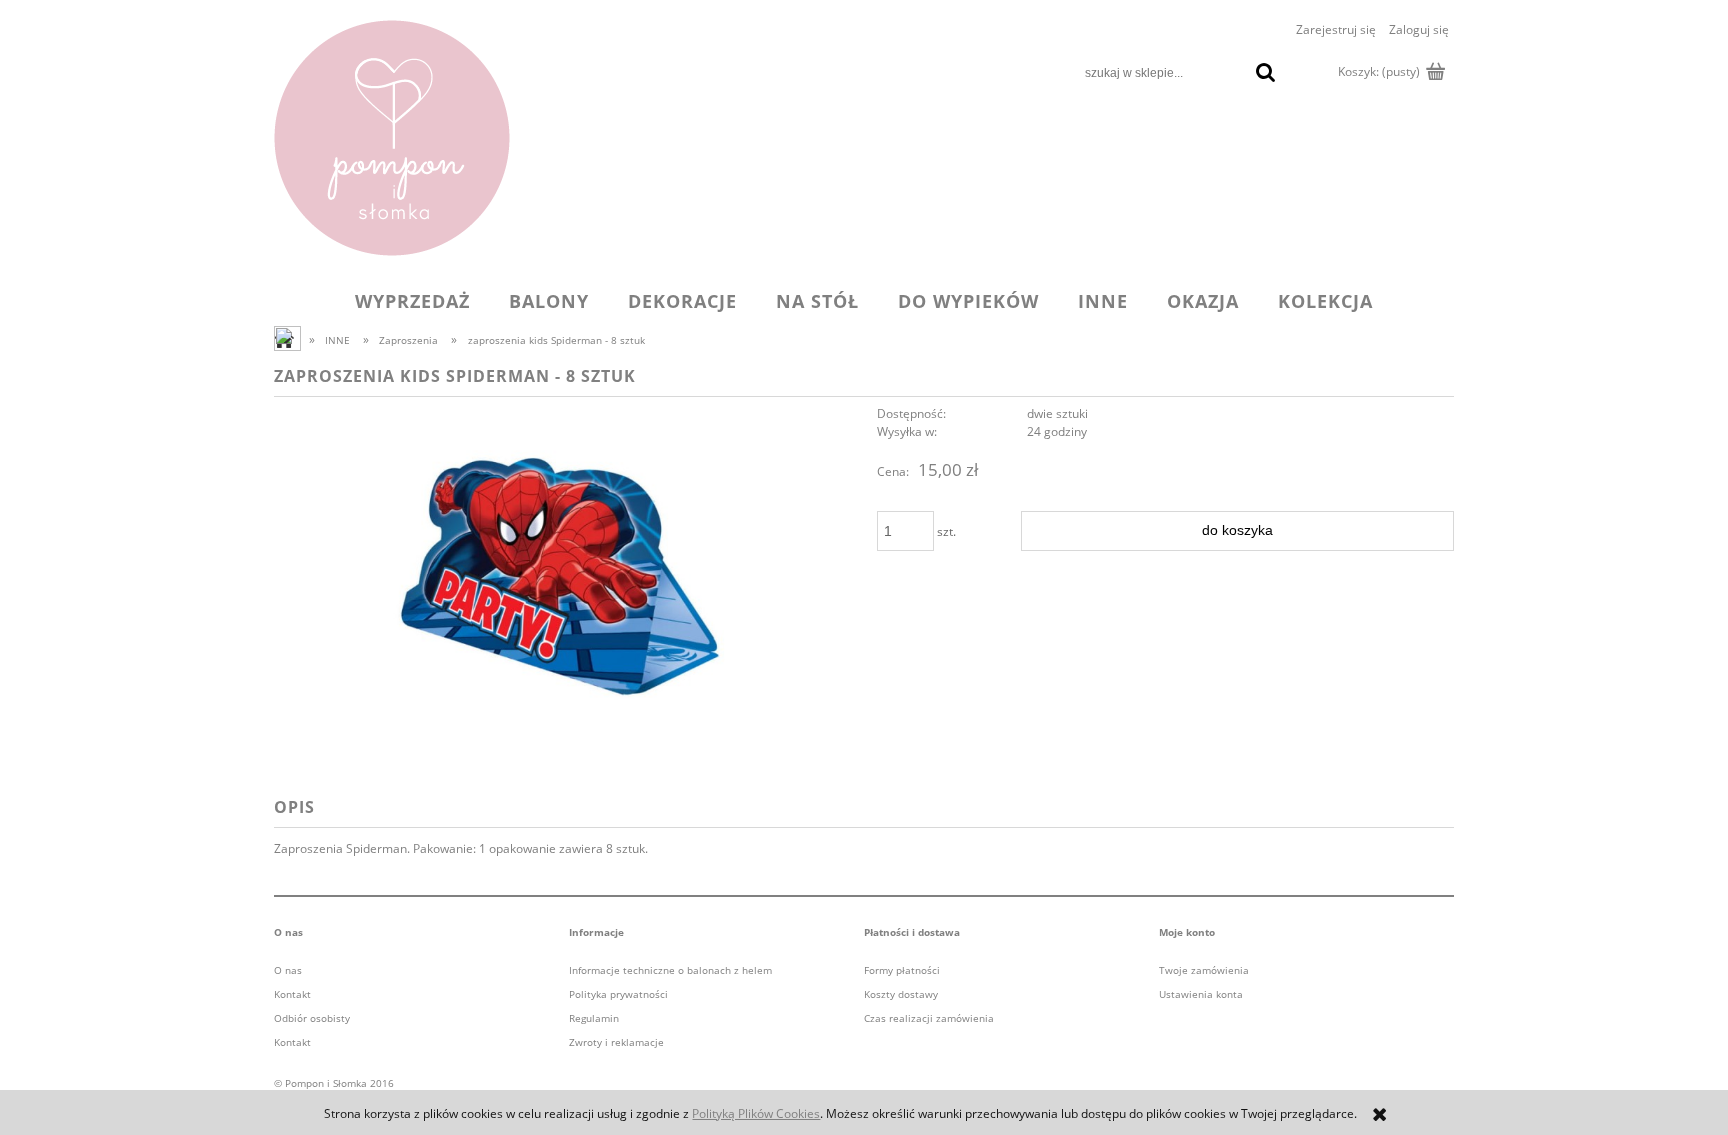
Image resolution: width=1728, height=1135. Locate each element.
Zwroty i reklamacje (616, 1042)
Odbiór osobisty (312, 1018)
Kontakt (292, 994)
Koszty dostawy (901, 994)
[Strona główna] (392, 138)
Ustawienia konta (1201, 994)
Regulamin (594, 1018)
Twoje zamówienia (1204, 970)
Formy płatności (902, 970)
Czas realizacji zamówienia (929, 1018)
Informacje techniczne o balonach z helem (670, 970)
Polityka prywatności (618, 994)
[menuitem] (412, 301)
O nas (288, 970)
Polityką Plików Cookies (756, 1113)
